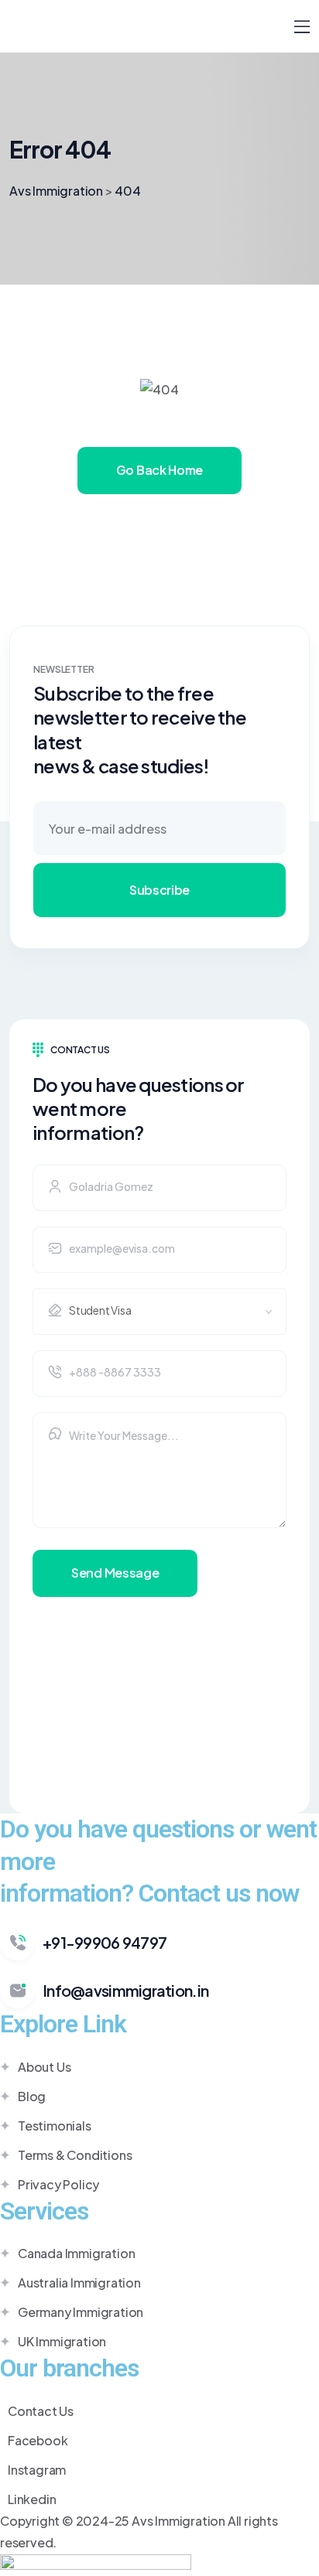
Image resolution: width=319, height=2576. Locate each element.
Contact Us (41, 2411)
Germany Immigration (81, 2312)
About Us (44, 2067)
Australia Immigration (79, 2283)
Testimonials (55, 2126)
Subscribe (159, 890)
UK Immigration (62, 2341)
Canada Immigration (76, 2253)
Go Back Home (159, 470)
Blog (32, 2096)
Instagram (37, 2470)
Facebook (38, 2440)
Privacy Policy (58, 2184)
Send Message (115, 1573)
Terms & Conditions (75, 2155)
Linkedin (32, 2499)
